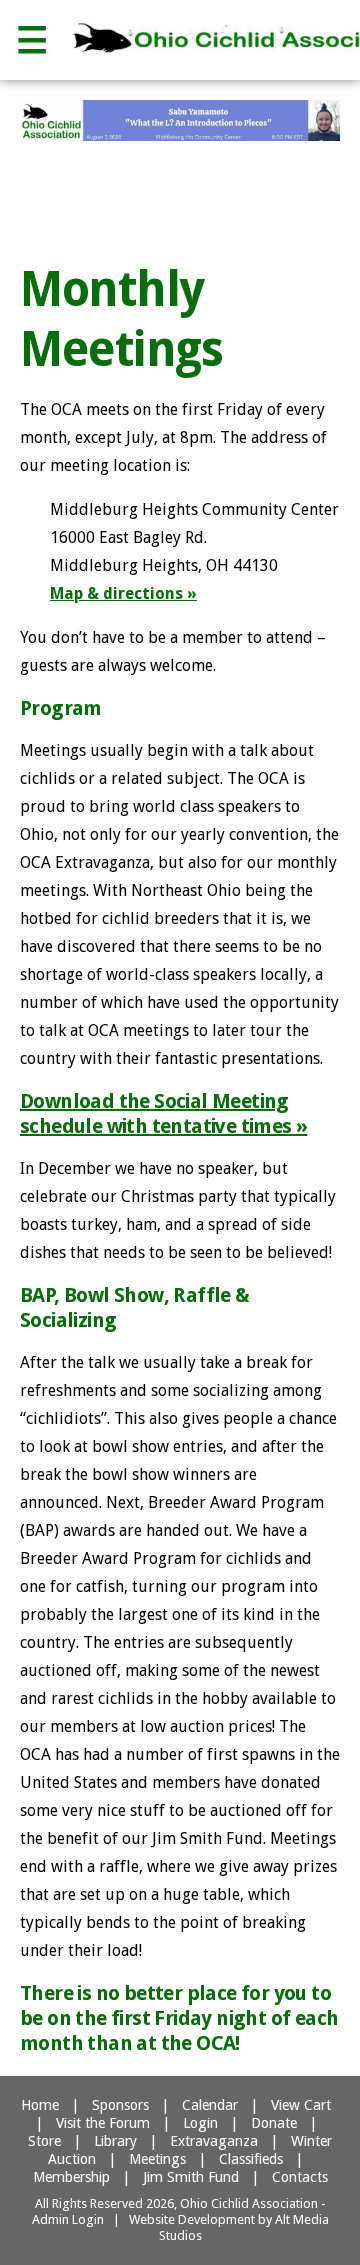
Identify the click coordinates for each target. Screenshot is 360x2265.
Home (40, 2105)
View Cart (301, 2105)
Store (44, 2141)
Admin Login (68, 2219)
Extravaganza (214, 2141)
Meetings (157, 2159)
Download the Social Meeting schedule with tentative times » (163, 1113)
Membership (71, 2177)
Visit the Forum (103, 2123)
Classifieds (251, 2159)
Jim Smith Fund (191, 2177)
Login (200, 2123)
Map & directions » (123, 593)
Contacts (300, 2177)
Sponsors (120, 2105)
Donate (274, 2123)
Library (115, 2141)
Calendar (210, 2105)
